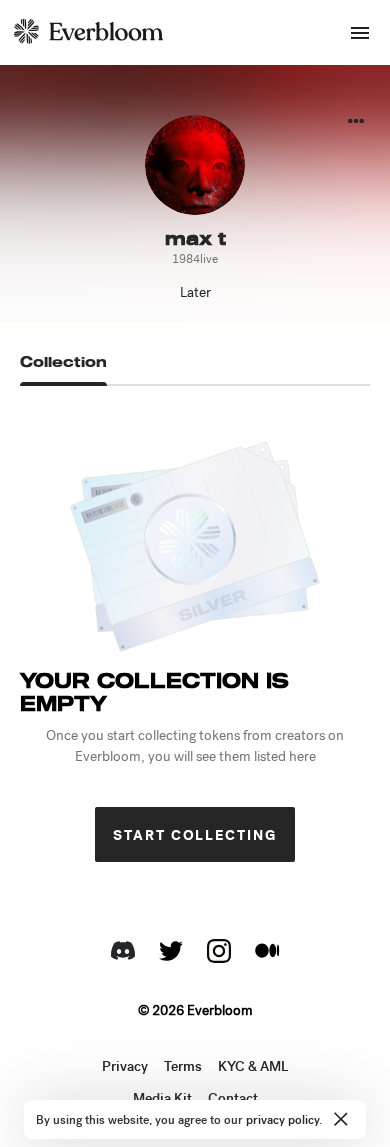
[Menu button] (360, 33)
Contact (233, 1099)
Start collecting (195, 835)
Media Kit (162, 1099)
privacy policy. (284, 1120)
